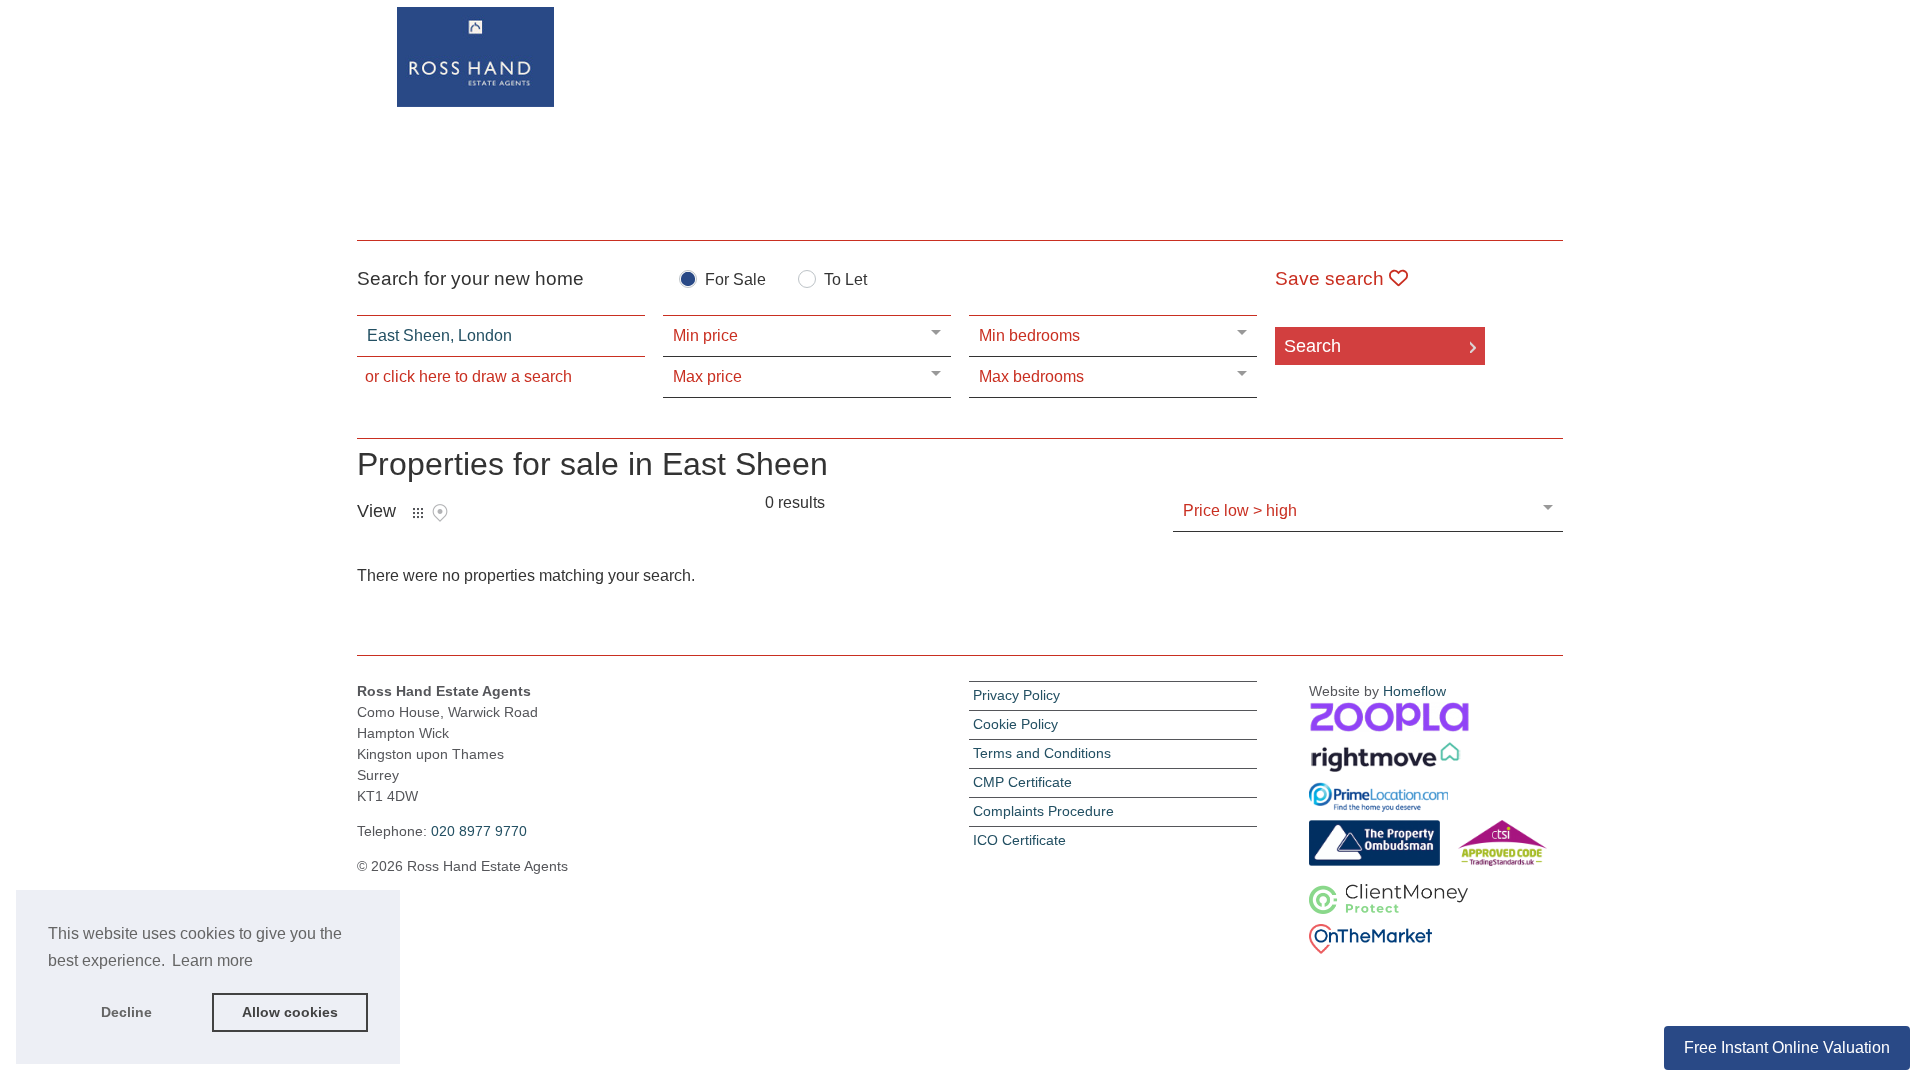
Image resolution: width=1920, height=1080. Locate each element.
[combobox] (501, 336)
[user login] (1486, 51)
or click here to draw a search (468, 376)
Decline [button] (126, 1012)
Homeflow (1414, 691)
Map (440, 513)
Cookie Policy (1015, 724)
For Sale (735, 280)
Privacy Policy (1016, 695)
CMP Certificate (1022, 782)
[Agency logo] (960, 116)
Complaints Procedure (1043, 811)
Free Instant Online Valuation (1787, 1047)
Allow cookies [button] (290, 1012)
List (418, 513)
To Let (845, 280)
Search (1312, 346)
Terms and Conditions (1042, 753)
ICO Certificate (1019, 840)
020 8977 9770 (479, 831)
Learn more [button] (212, 960)
